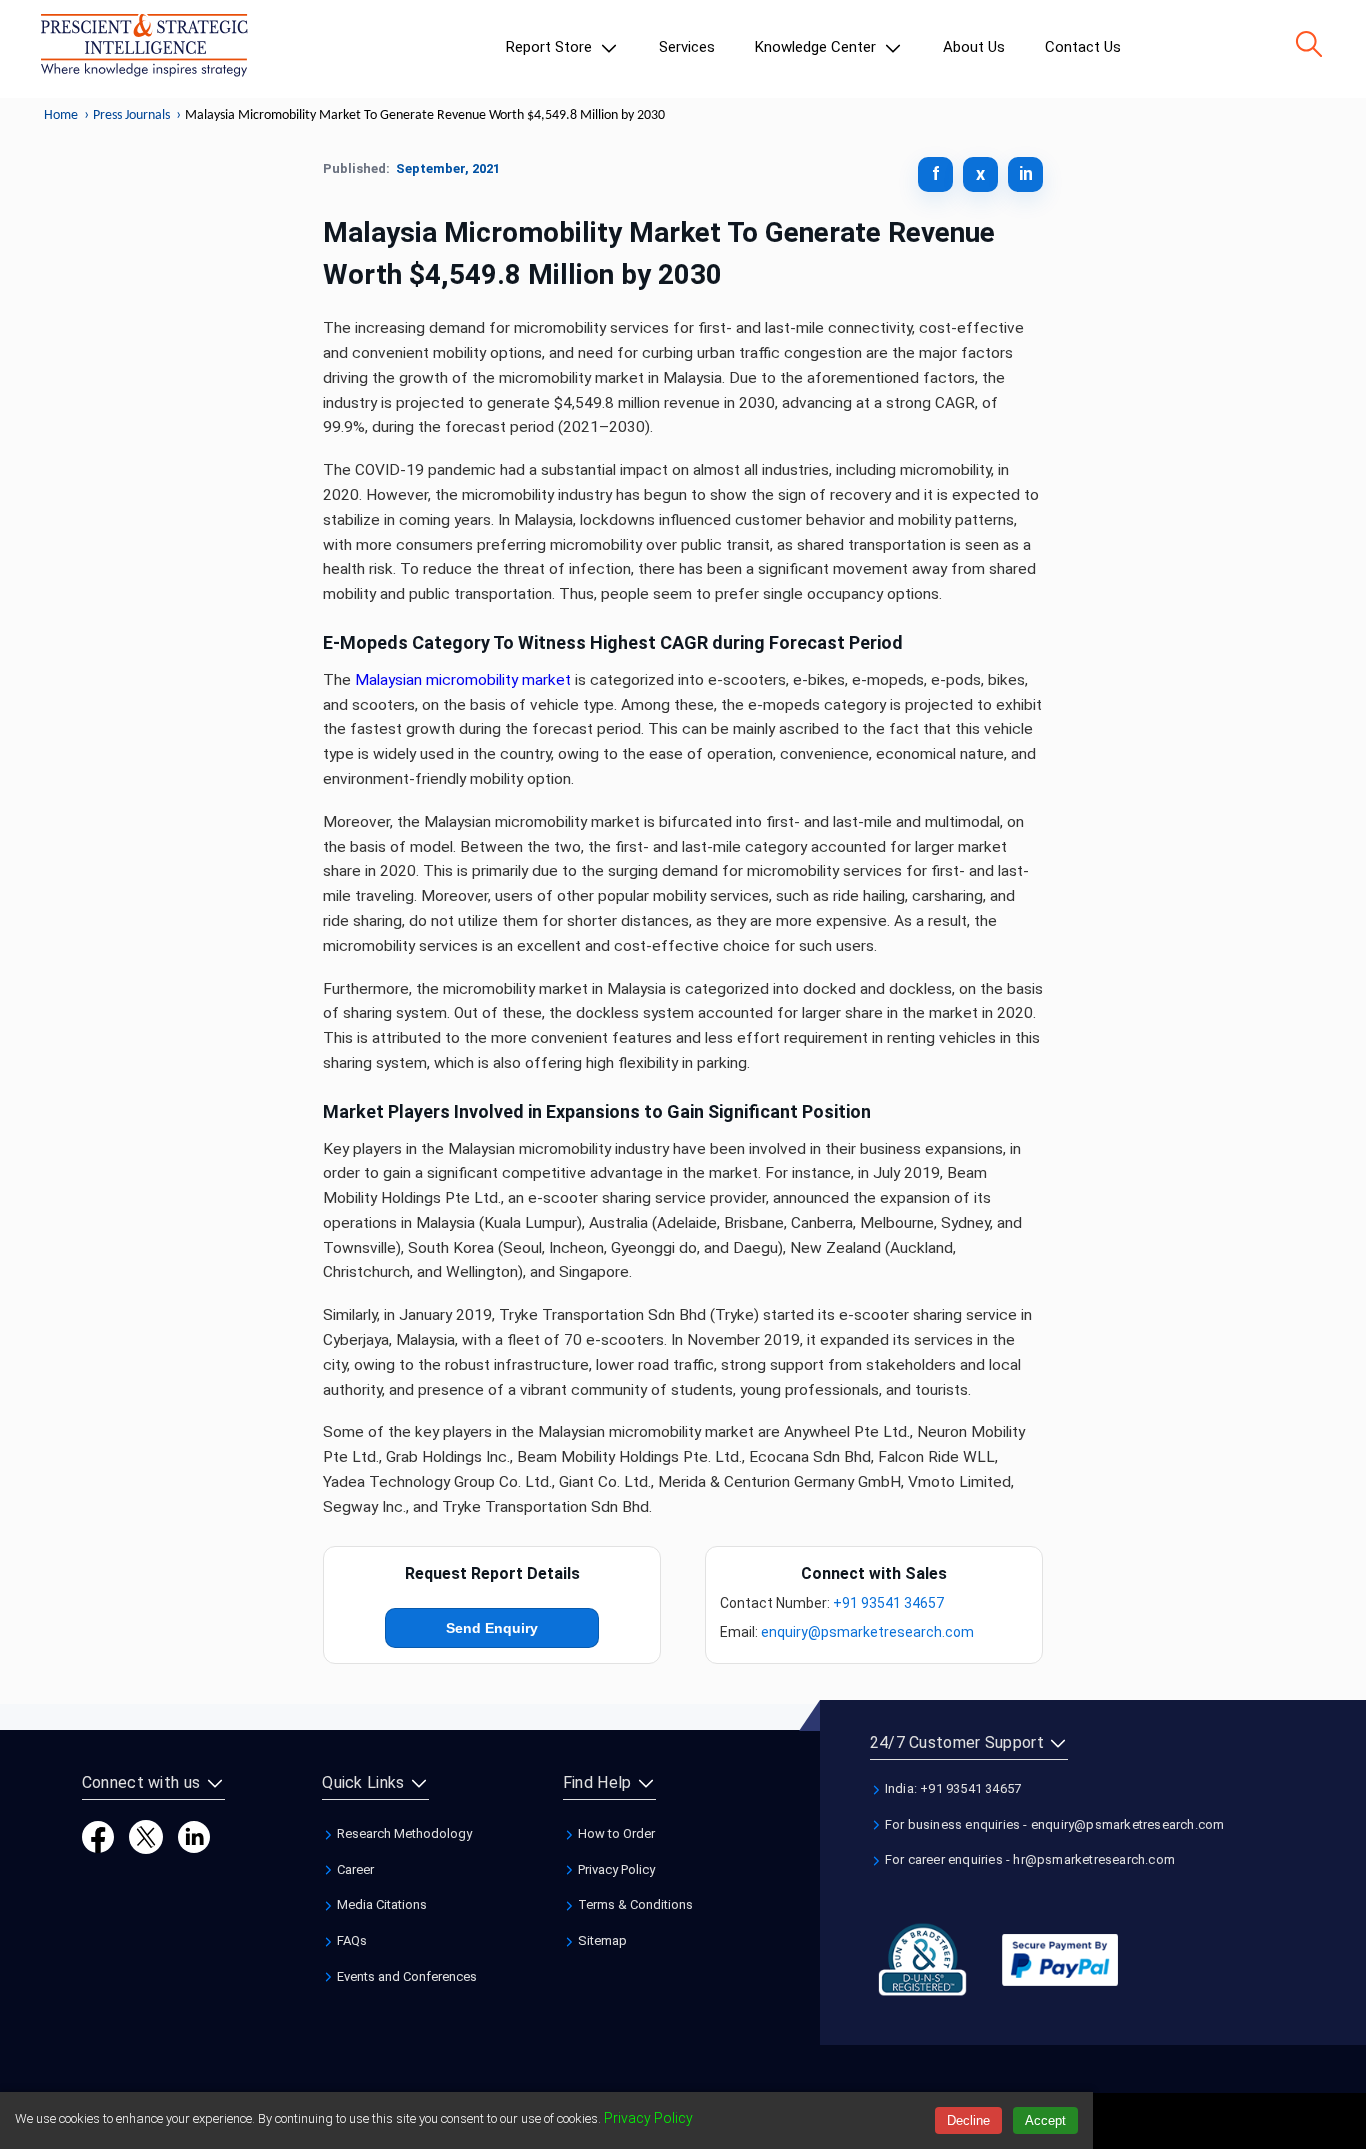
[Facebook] (98, 1835)
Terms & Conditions (634, 1904)
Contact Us (1083, 47)
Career (354, 1869)
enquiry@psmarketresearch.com (867, 1632)
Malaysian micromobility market (463, 680)
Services (687, 47)
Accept (1045, 2120)
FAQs (350, 1940)
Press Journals (131, 115)
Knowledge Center (817, 47)
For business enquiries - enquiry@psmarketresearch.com (1053, 1824)
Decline (968, 2120)
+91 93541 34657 (888, 1603)
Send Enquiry (492, 1628)
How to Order (615, 1833)
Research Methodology (403, 1833)
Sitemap (601, 1940)
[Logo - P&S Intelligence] (144, 49)
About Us (974, 47)
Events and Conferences (405, 1976)
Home (61, 115)
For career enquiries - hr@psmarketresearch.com (1028, 1859)
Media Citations (380, 1904)
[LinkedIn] (194, 1835)
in (1026, 173)
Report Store (551, 47)
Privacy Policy (615, 1869)
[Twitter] (146, 1835)
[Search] (1309, 44)
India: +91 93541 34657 (952, 1788)
